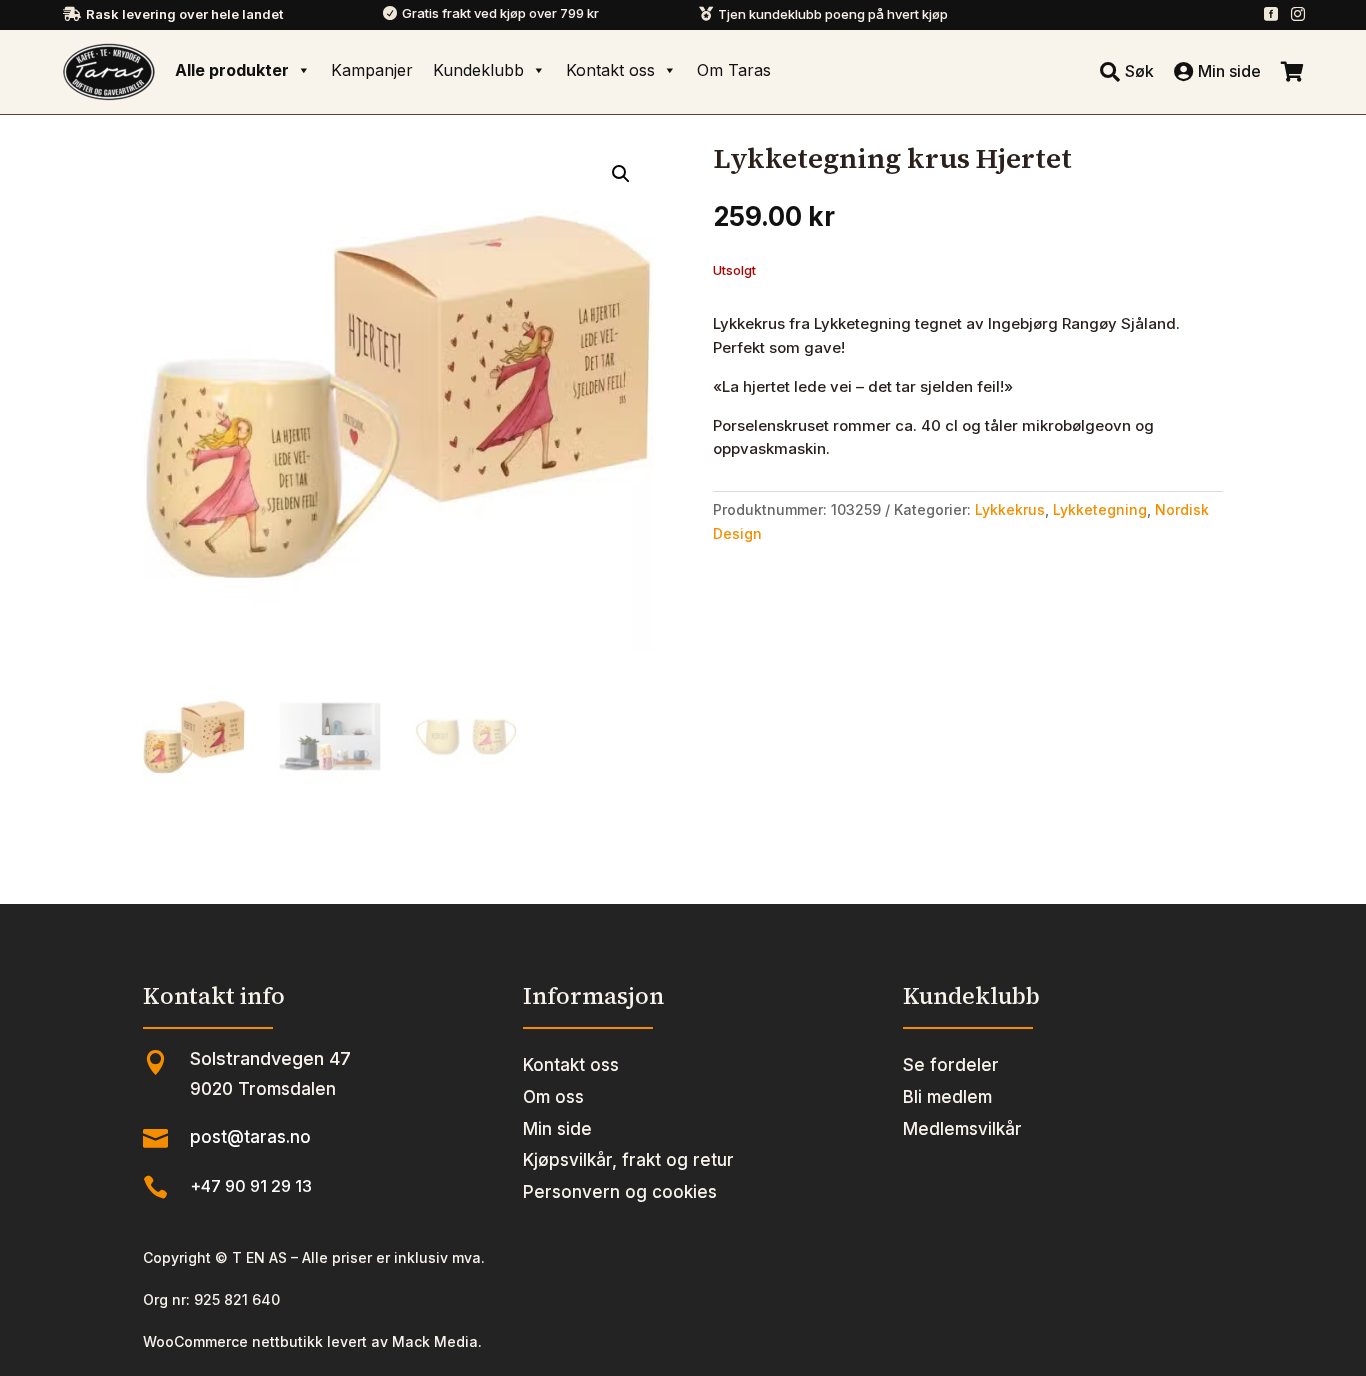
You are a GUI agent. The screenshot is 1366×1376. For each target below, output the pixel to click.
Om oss (553, 1097)
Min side (557, 1129)
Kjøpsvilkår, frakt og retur (628, 1160)
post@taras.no (250, 1137)
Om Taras (734, 70)
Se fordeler (951, 1065)
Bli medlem (947, 1097)
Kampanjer (372, 70)
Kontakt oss (610, 70)
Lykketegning (1100, 509)
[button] (621, 174)
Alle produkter (232, 70)
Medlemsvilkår (962, 1129)
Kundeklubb (478, 70)
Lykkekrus (1010, 509)
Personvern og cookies (620, 1192)
